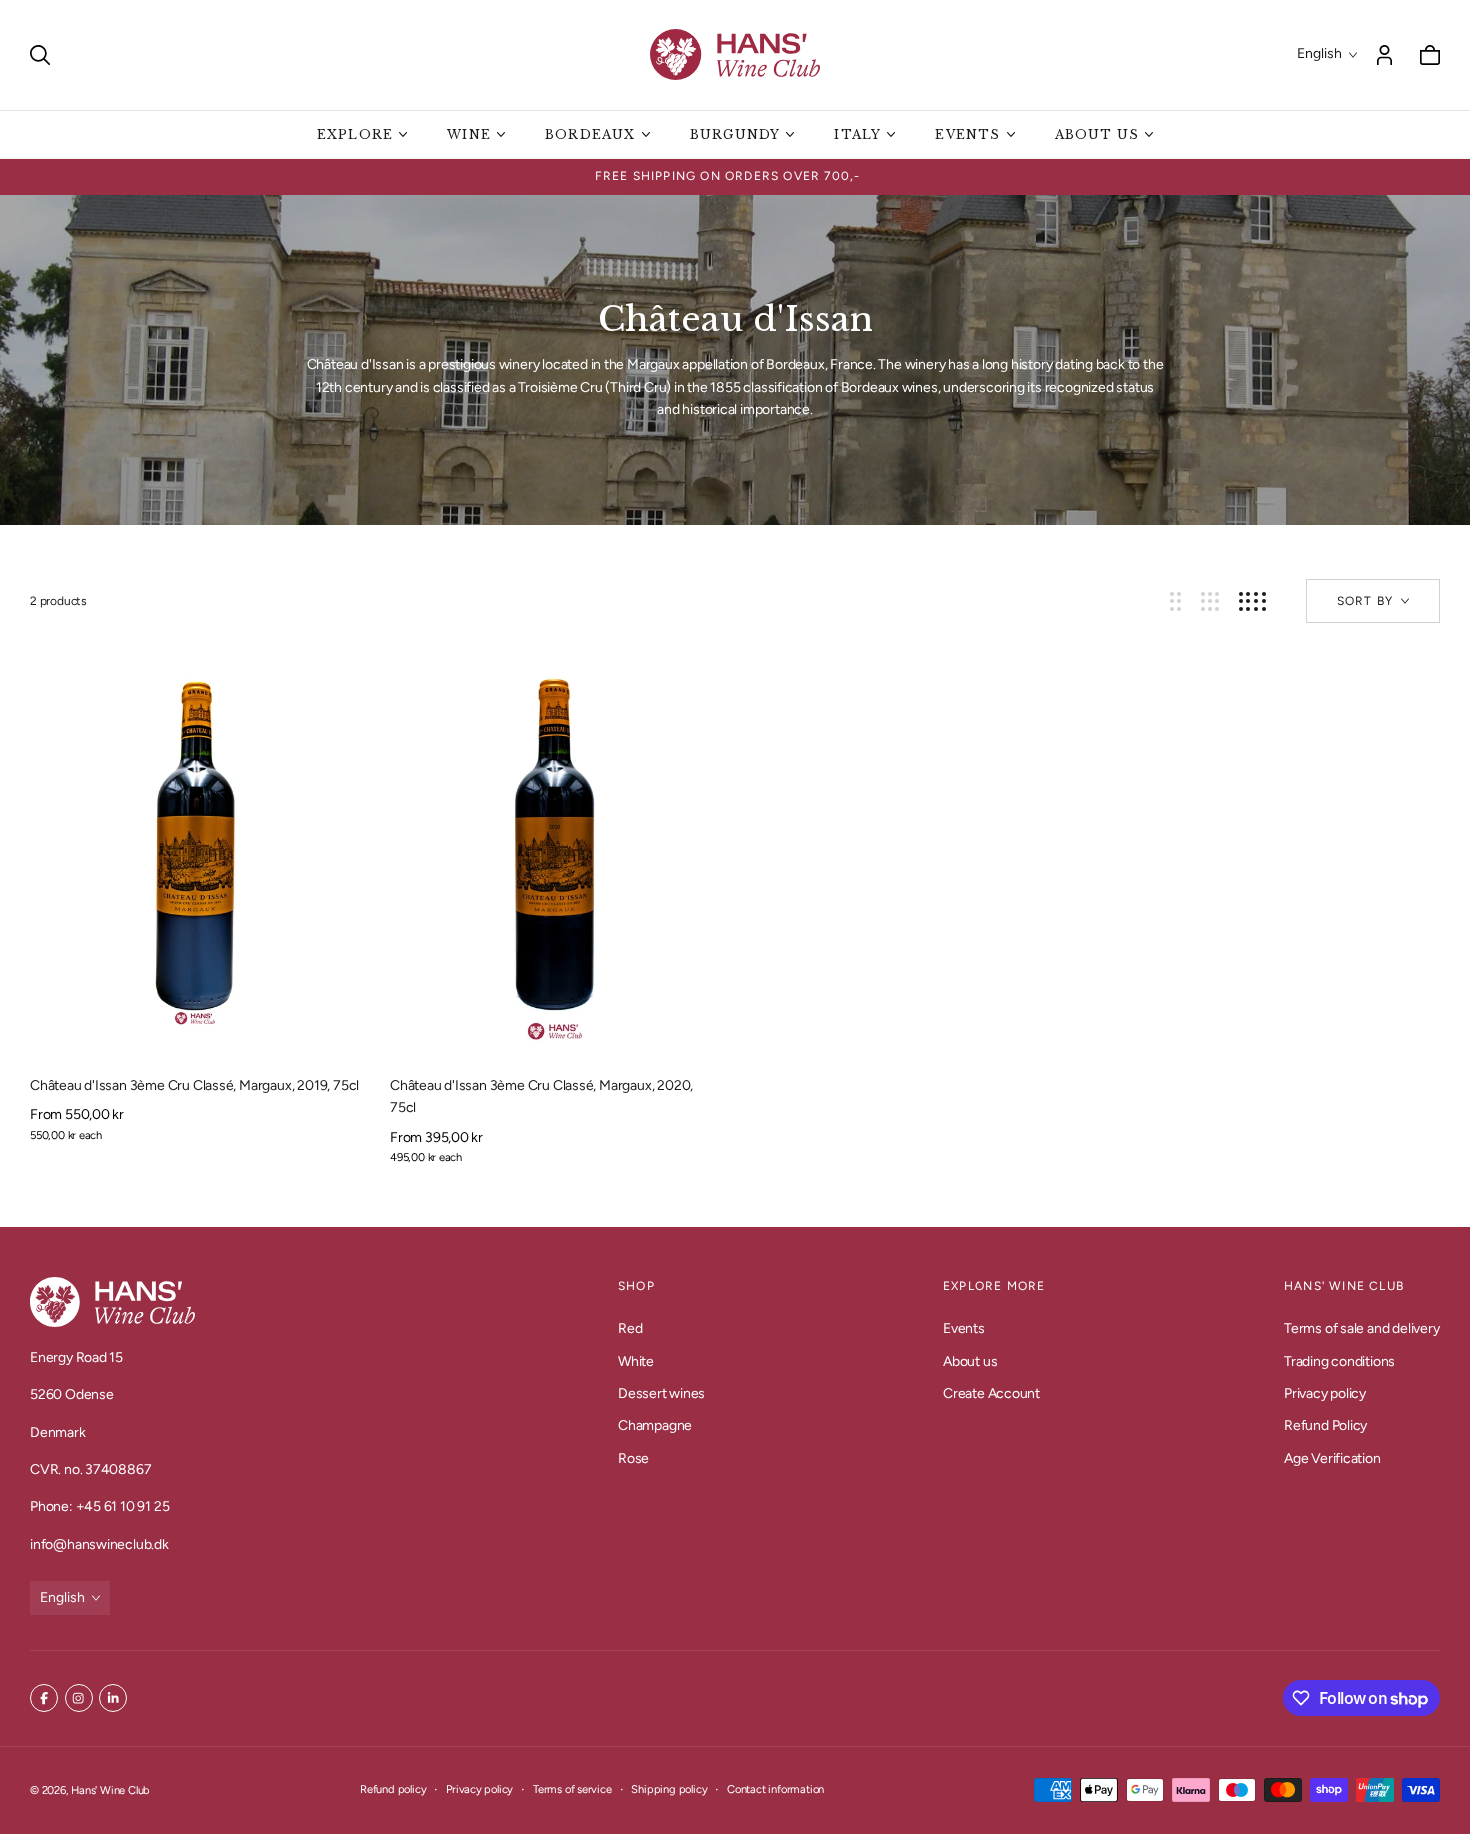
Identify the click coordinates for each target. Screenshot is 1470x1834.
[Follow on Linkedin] (113, 1698)
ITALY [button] (857, 134)
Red (630, 1328)
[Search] (40, 55)
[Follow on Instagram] (79, 1698)
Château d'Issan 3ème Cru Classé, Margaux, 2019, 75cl (194, 1085)
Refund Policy (1325, 1425)
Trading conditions (1339, 1360)
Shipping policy (669, 1789)
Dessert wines (661, 1393)
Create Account (991, 1393)
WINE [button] (469, 134)
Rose (633, 1458)
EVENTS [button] (967, 134)
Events (964, 1328)
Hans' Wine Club (110, 1790)
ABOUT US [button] (1097, 134)
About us (970, 1360)
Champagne (655, 1425)
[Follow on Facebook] (44, 1698)
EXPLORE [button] (355, 134)
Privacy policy (1325, 1393)
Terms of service (572, 1789)
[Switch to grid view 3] (1210, 601)
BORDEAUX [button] (590, 134)
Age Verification (1332, 1458)
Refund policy (393, 1789)
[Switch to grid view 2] (1175, 601)
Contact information (775, 1789)
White (636, 1360)
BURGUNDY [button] (735, 134)
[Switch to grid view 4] (1252, 601)
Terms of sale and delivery (1362, 1328)
